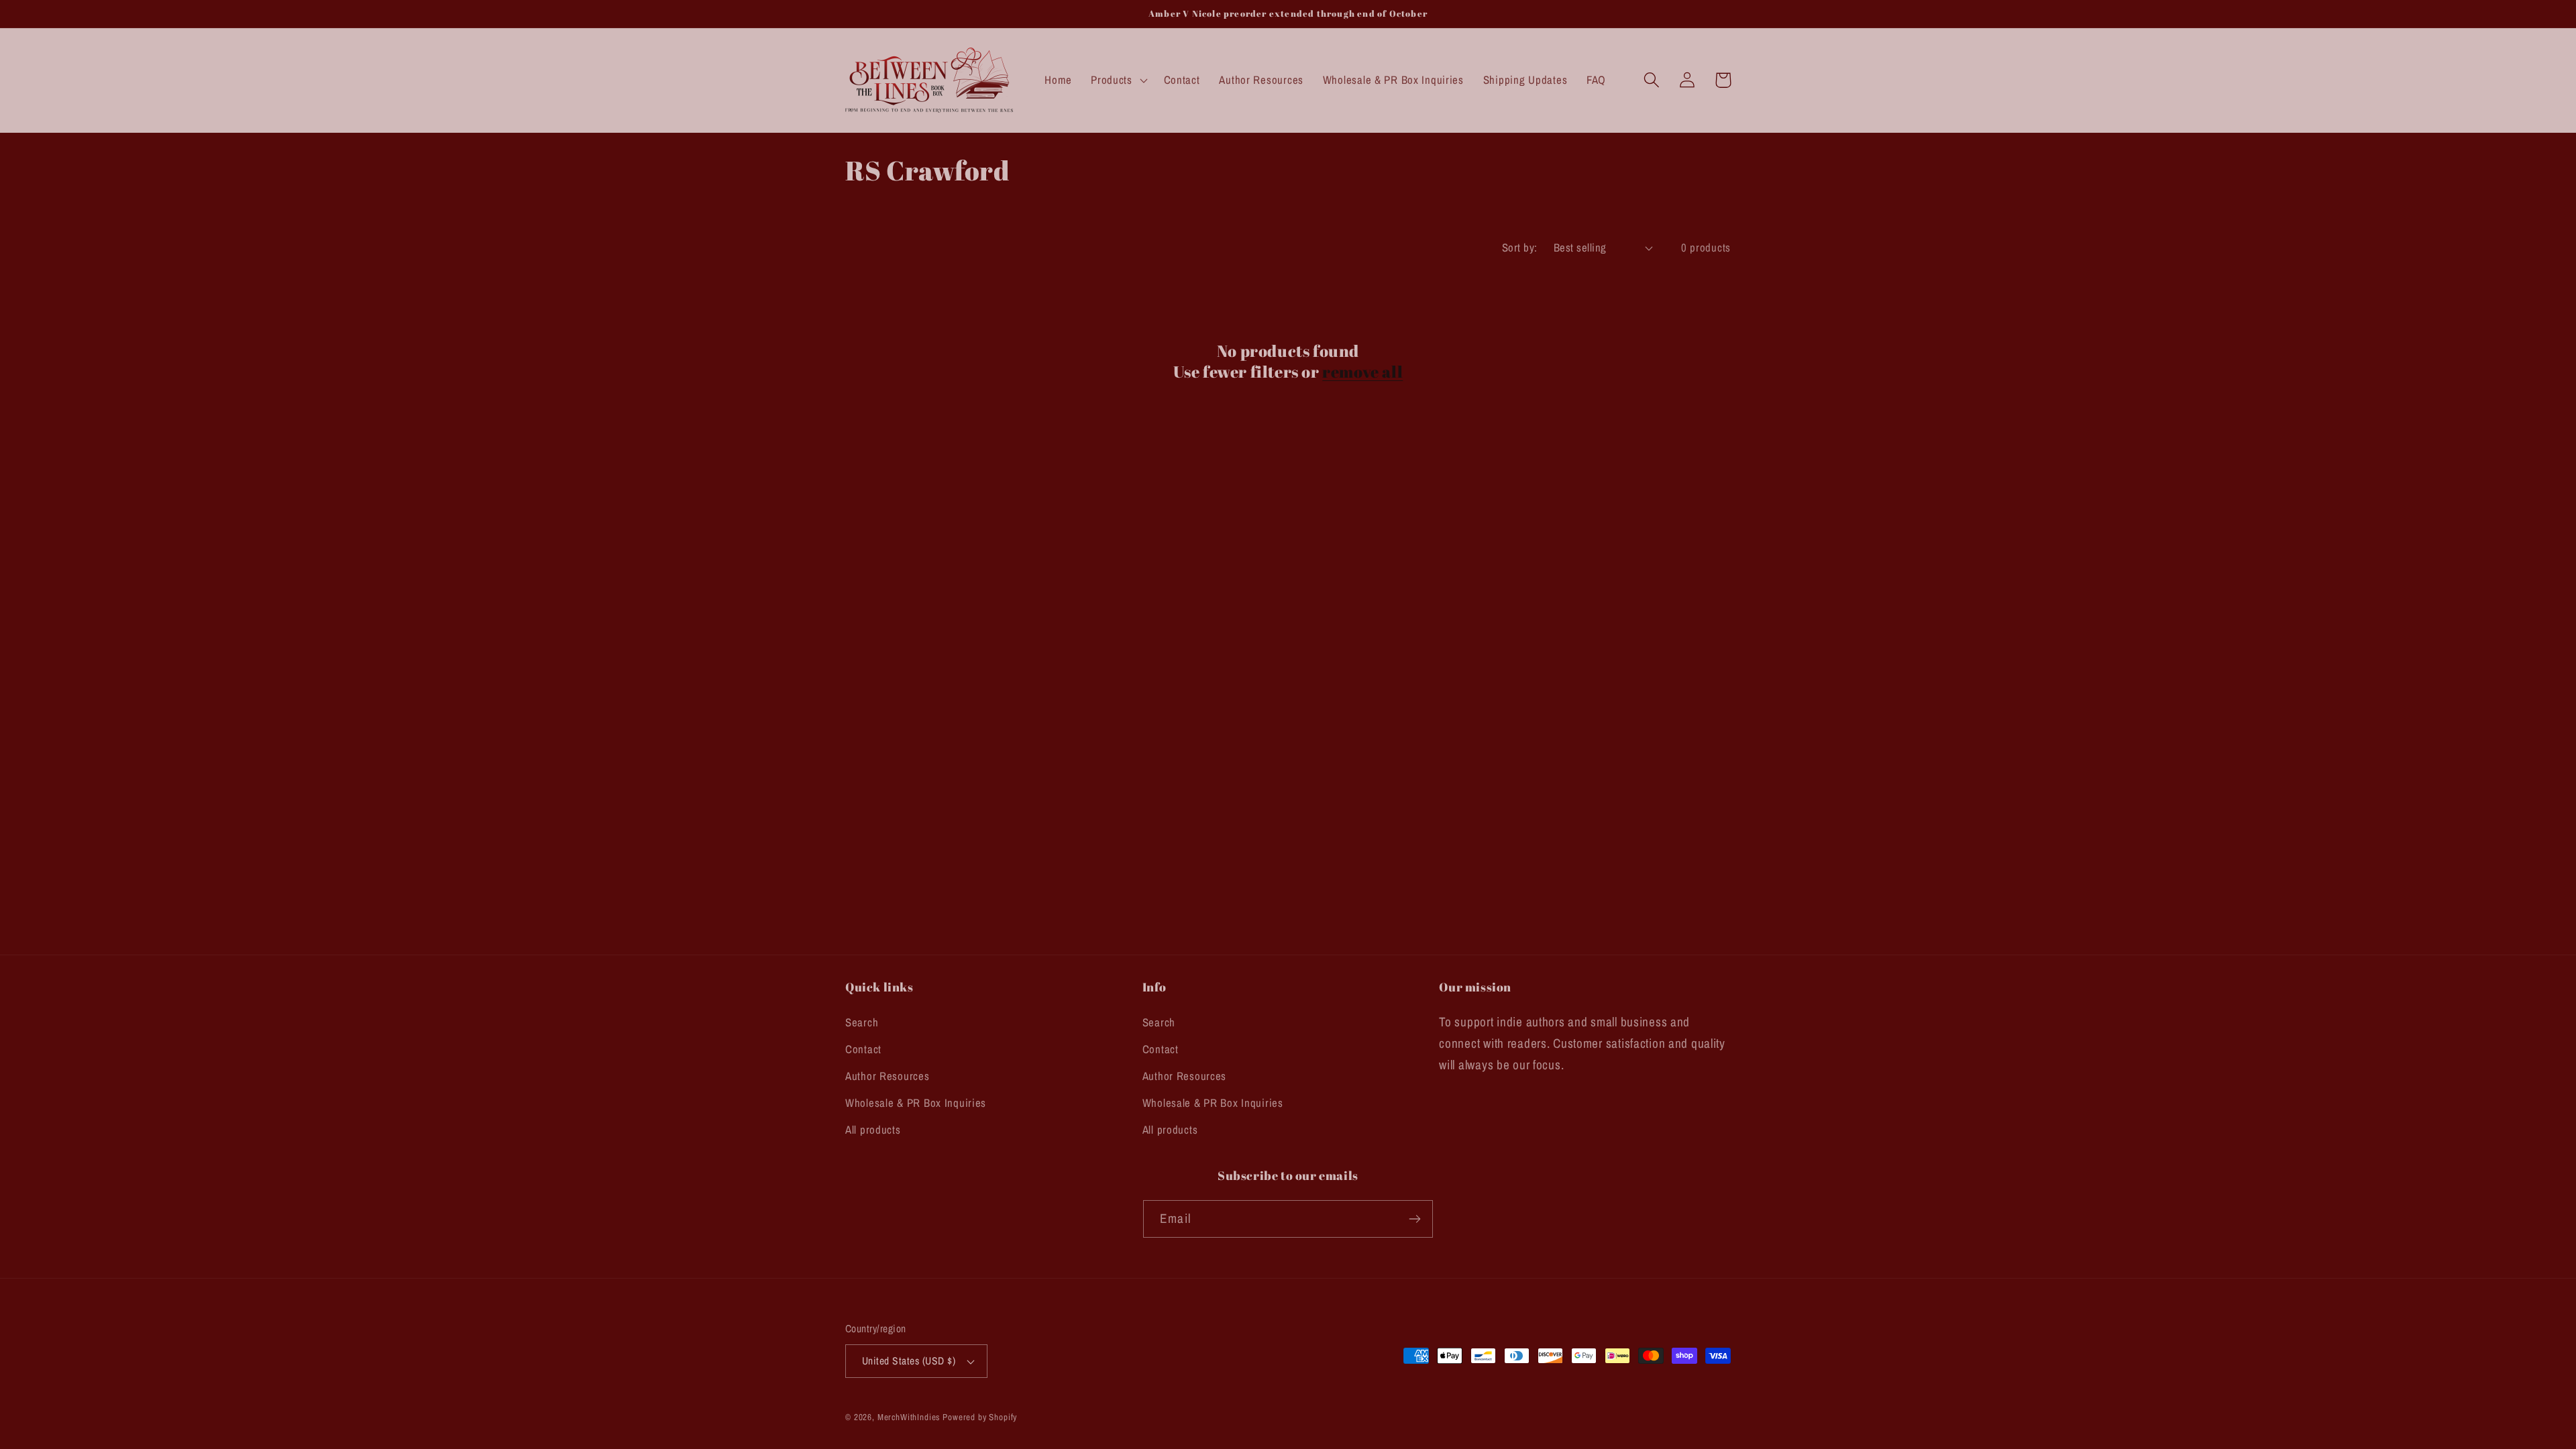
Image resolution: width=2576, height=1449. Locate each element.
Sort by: (1520, 248)
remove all (1362, 372)
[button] (1118, 80)
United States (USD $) (909, 1361)
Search (862, 1022)
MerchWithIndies (909, 1417)
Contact (863, 1049)
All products (873, 1130)
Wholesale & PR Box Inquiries (916, 1103)
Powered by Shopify (980, 1417)
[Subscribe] (1414, 1219)
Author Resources (888, 1076)
